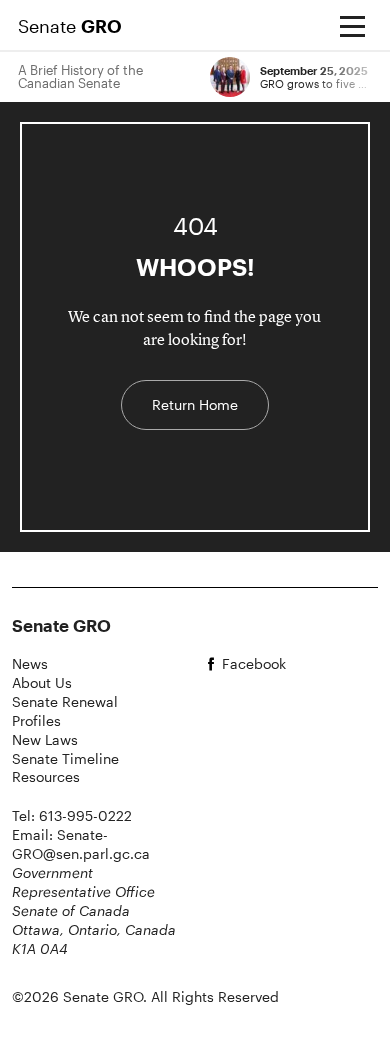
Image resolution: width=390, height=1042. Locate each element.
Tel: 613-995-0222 (72, 815)
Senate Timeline (65, 758)
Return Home (195, 404)
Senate (70, 26)
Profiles (36, 720)
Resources (46, 776)
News (30, 663)
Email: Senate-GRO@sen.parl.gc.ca (81, 844)
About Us (42, 682)
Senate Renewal (65, 701)
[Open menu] (352, 26)
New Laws (45, 739)
